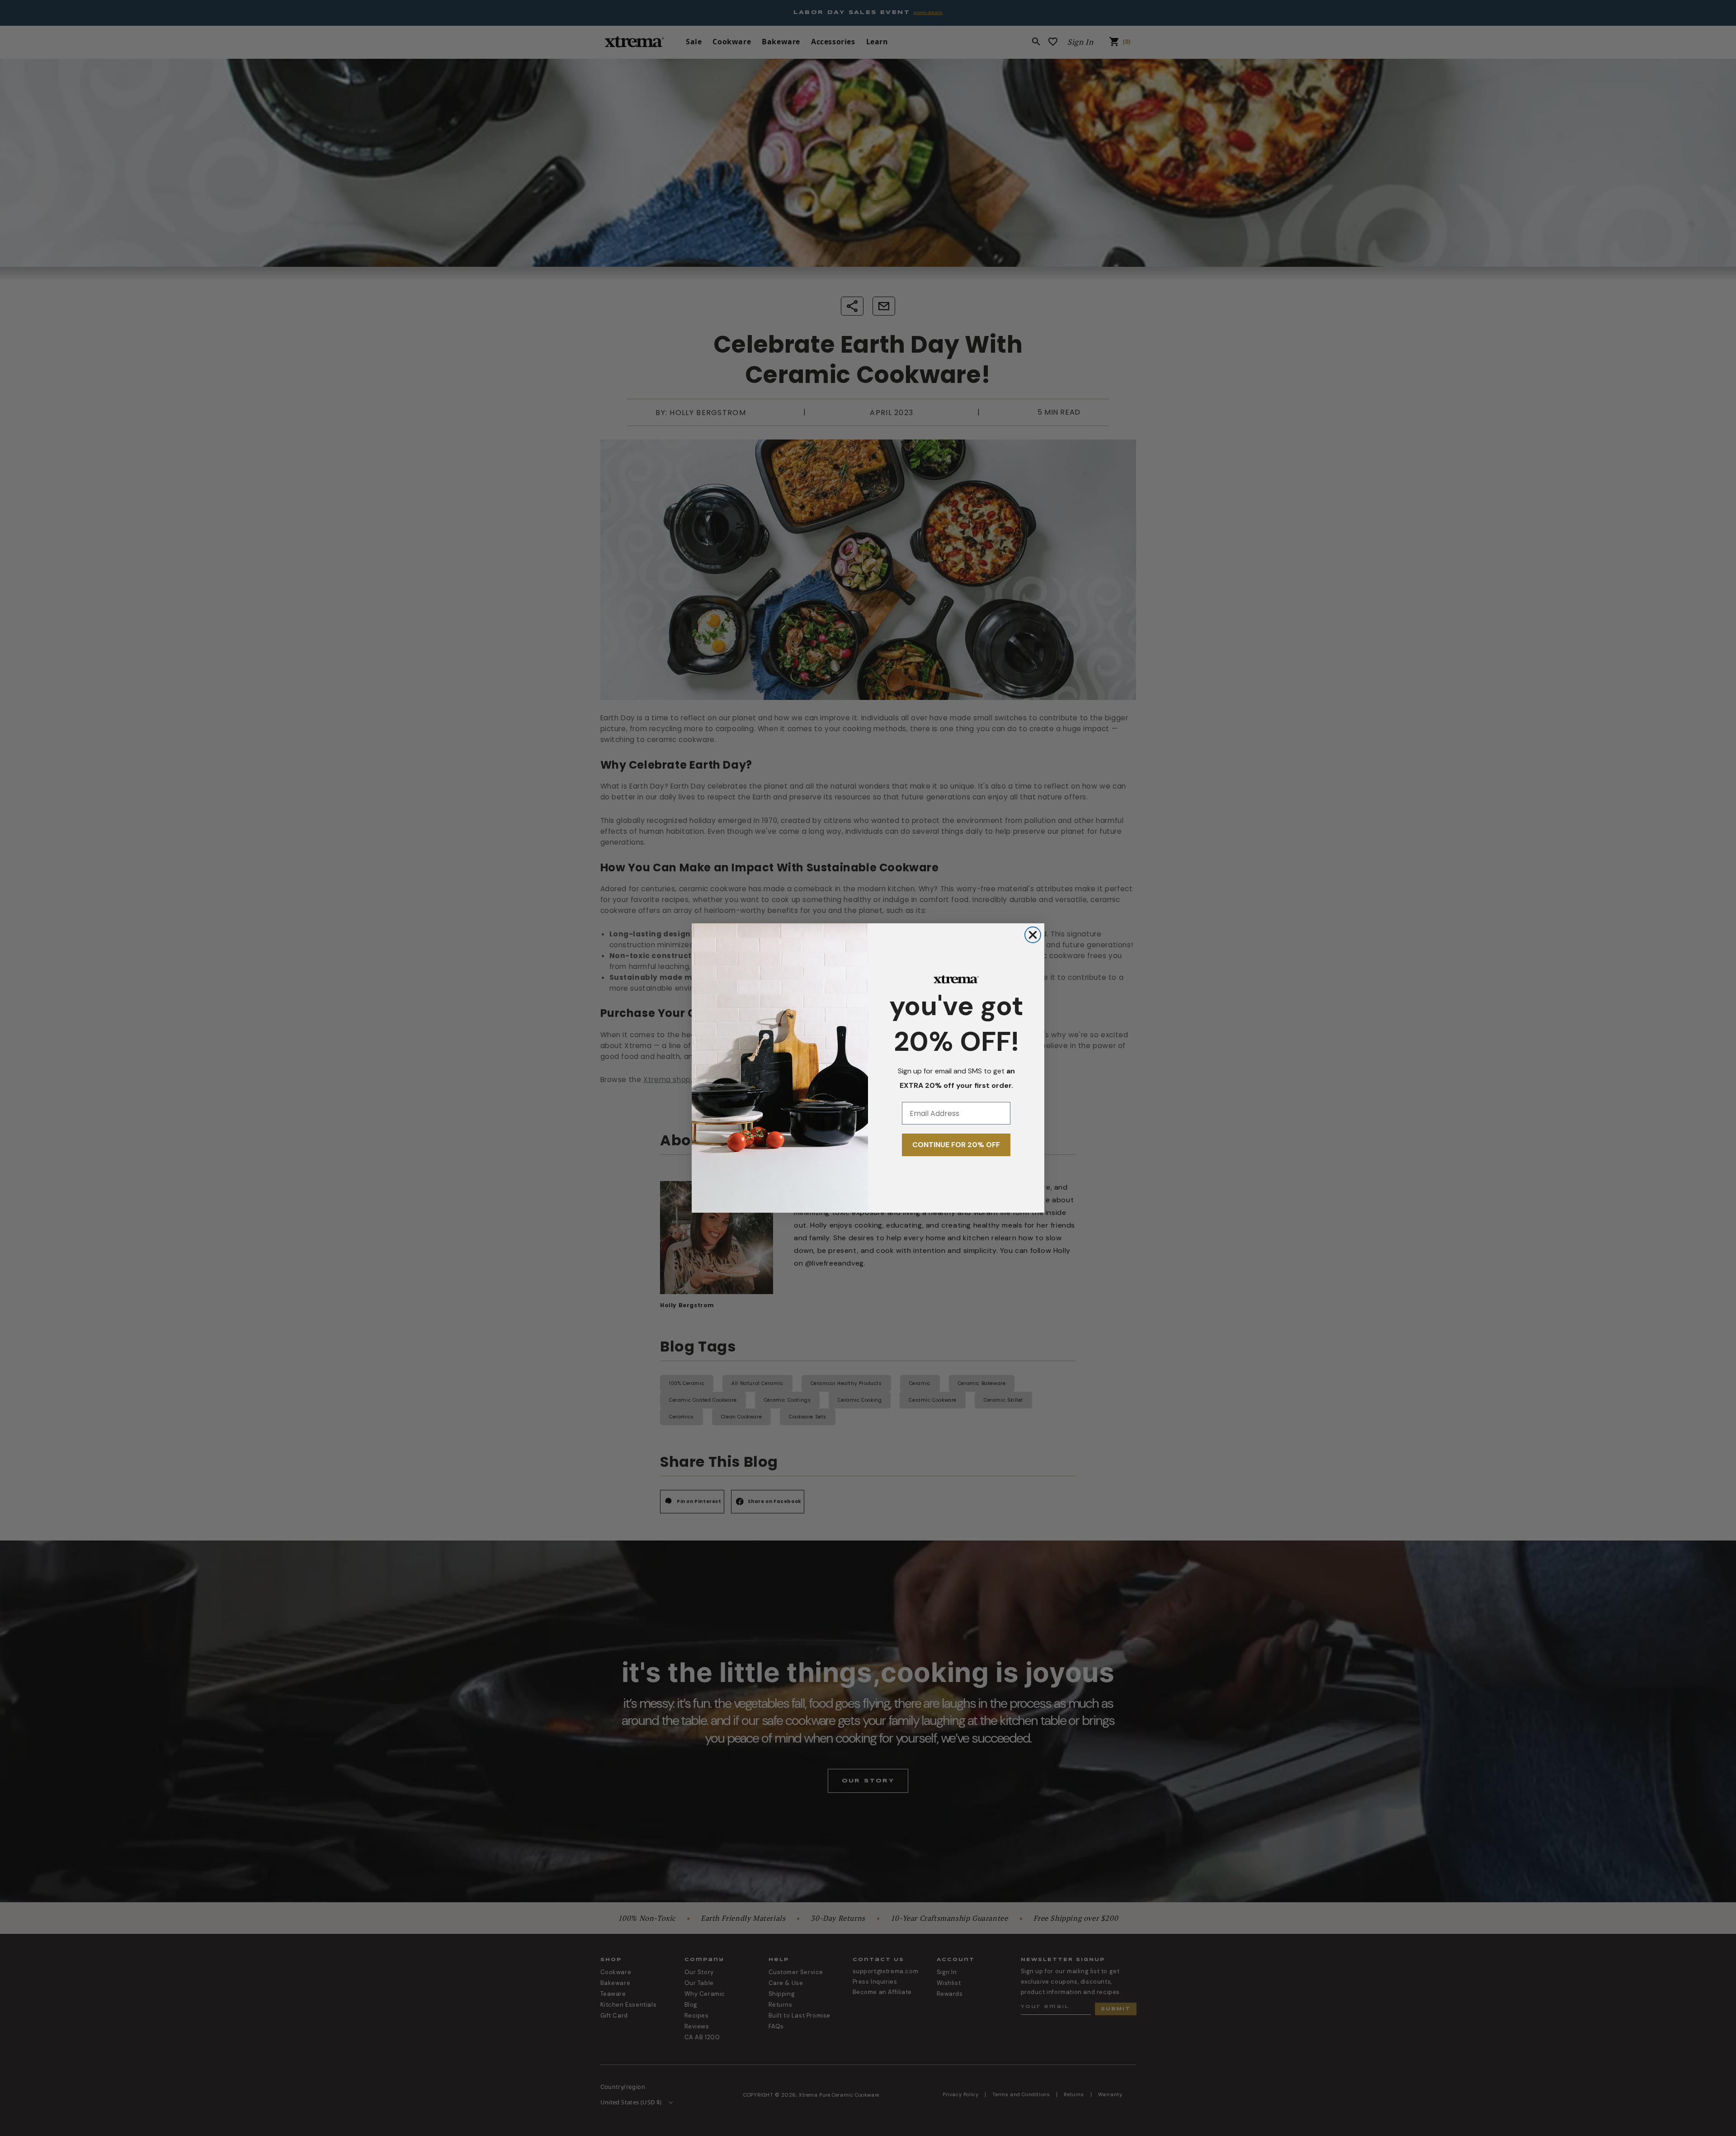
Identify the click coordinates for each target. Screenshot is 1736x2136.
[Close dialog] (1033, 935)
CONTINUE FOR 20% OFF (956, 1145)
